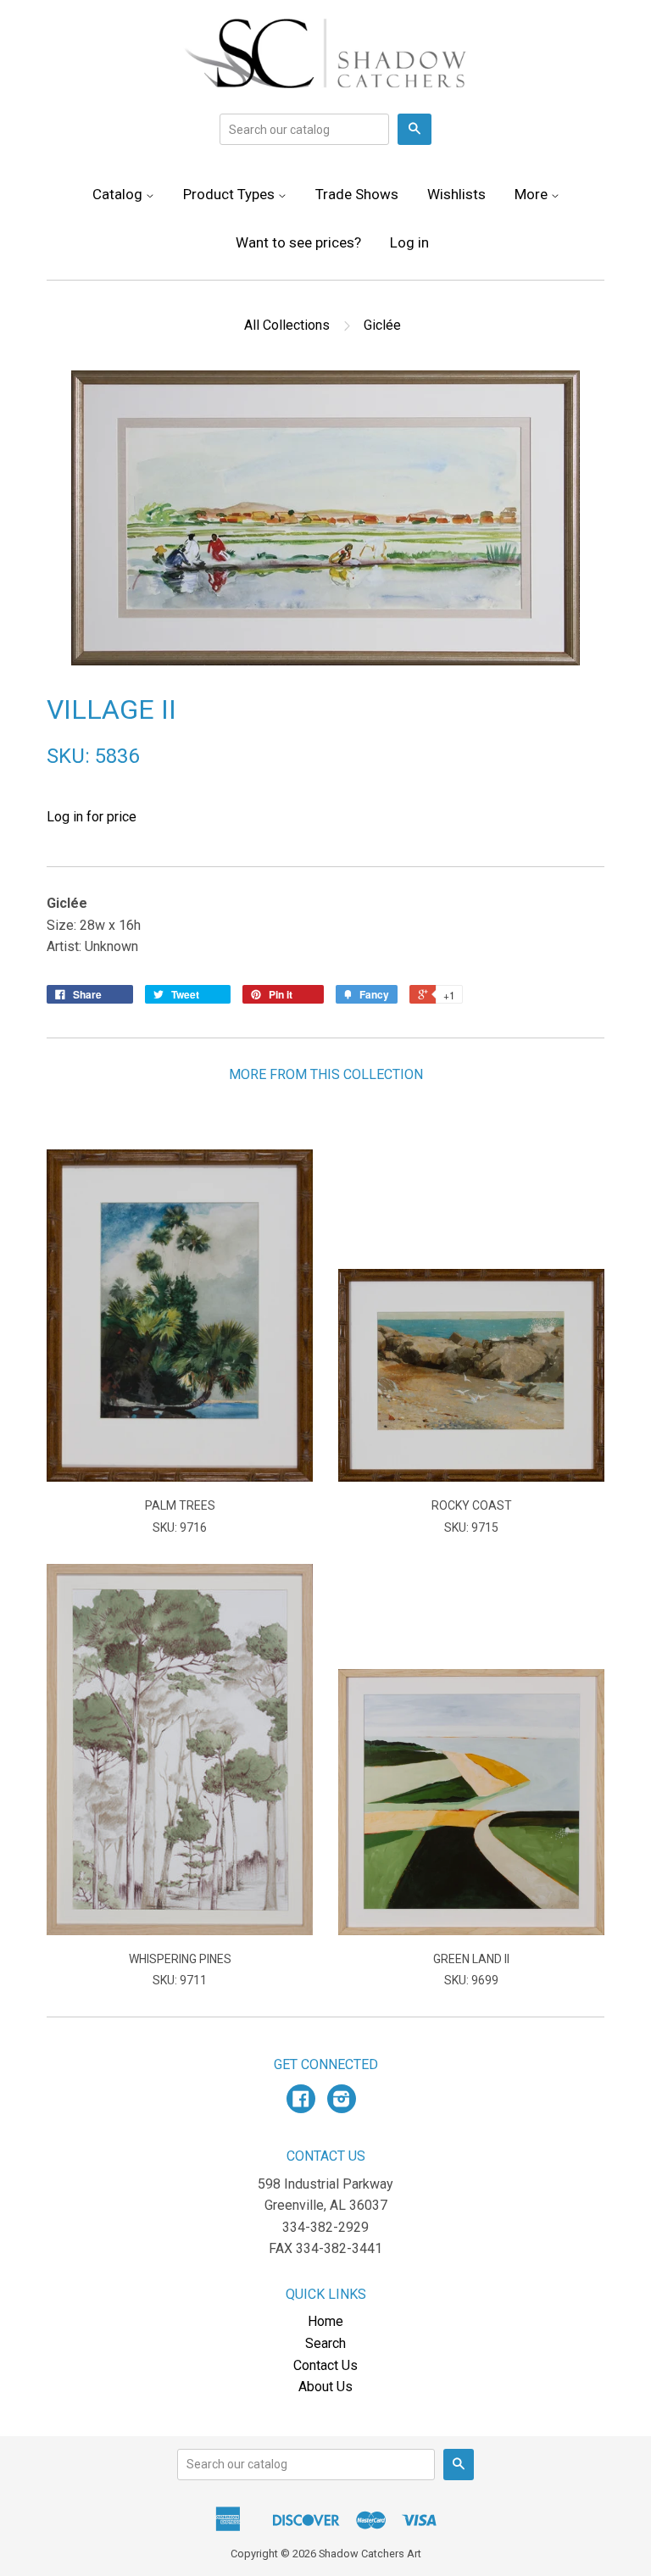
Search (325, 2343)
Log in (409, 242)
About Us (325, 2387)
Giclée (382, 325)
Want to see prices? (298, 242)
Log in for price (92, 817)
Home (325, 2321)
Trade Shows (357, 194)
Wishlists (456, 194)
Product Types (231, 194)
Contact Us (325, 2365)
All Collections (287, 325)
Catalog (119, 194)
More (533, 194)
